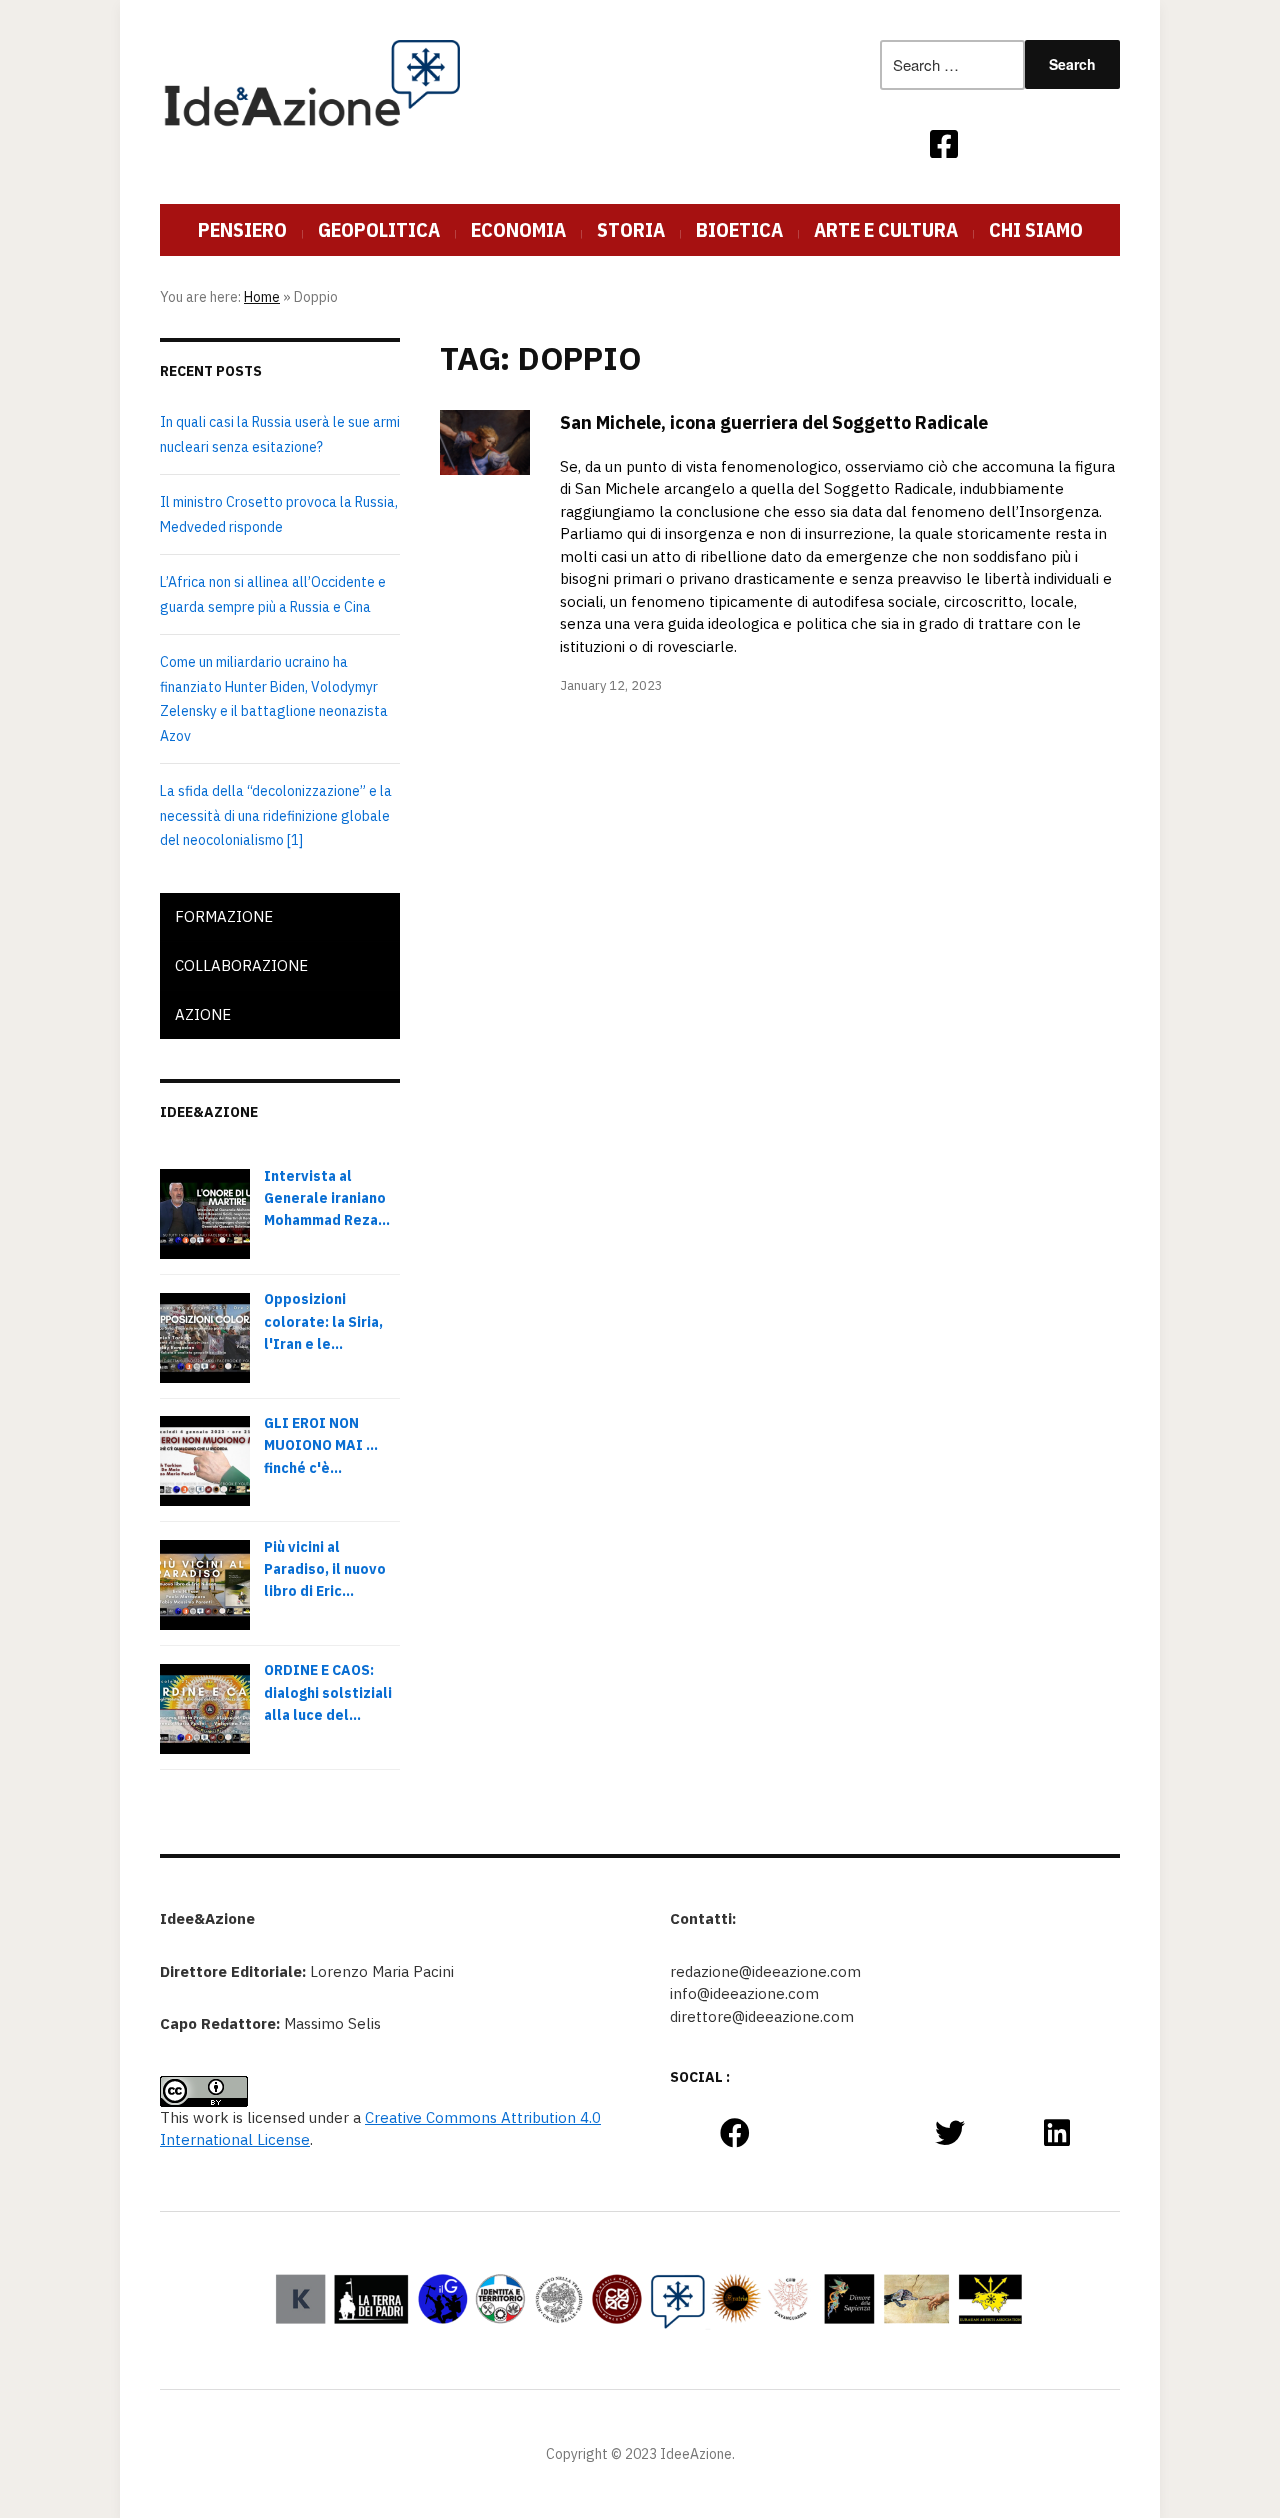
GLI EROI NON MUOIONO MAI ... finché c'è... (321, 1445)
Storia (631, 229)
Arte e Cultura (886, 229)
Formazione (224, 916)
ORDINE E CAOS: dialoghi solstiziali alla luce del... (328, 1692)
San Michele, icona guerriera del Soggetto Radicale (774, 422)
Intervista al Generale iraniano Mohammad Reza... (327, 1198)
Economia (518, 229)
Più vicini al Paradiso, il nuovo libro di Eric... (325, 1569)
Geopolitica (379, 229)
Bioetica (739, 229)
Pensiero (242, 229)
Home (262, 297)
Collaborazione (241, 965)
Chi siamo (1036, 229)
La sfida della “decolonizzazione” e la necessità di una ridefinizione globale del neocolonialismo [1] (276, 815)
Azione (203, 1014)
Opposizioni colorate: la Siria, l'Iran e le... (323, 1321)
